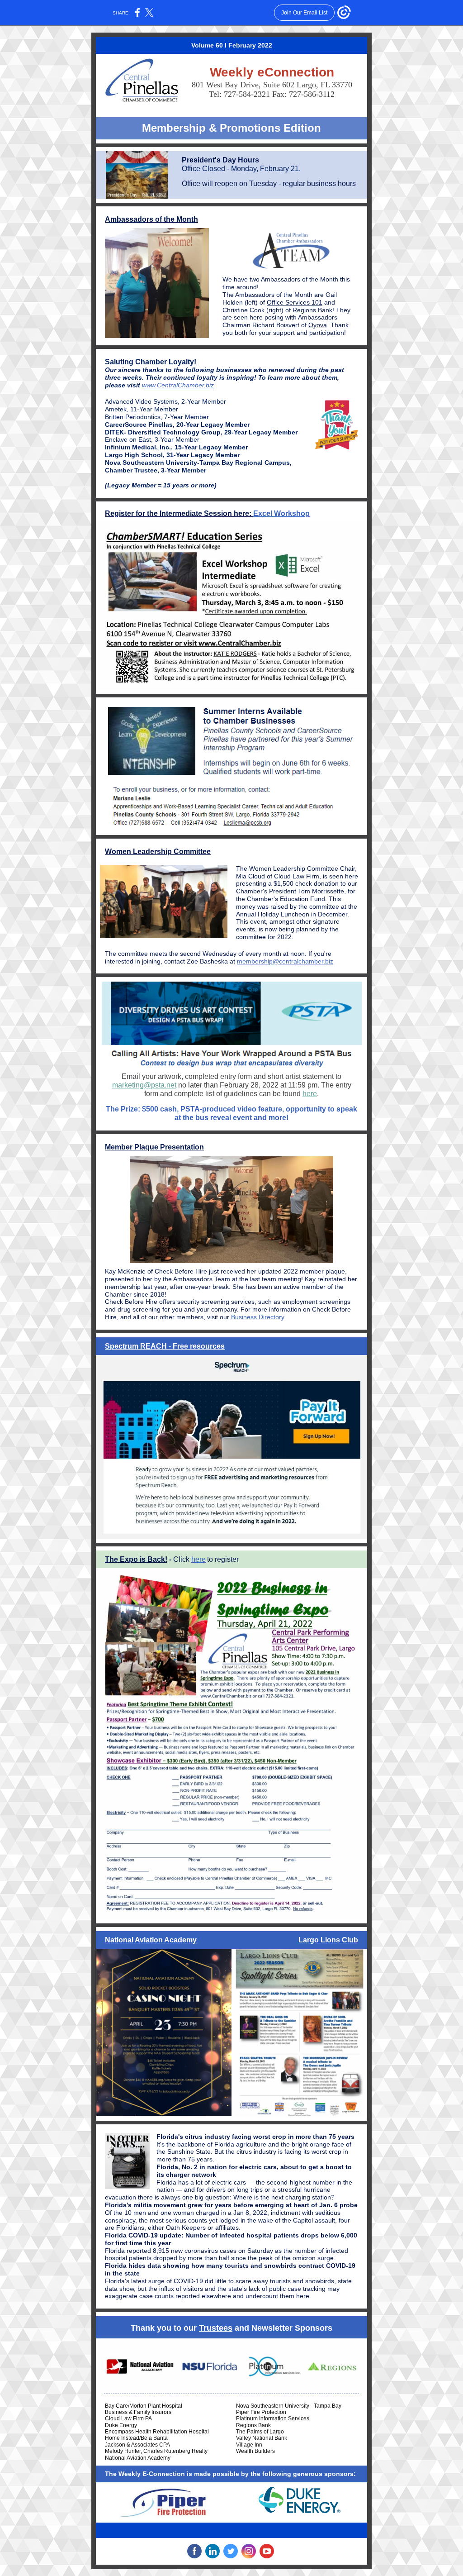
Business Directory (257, 1317)
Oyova (318, 325)
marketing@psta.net (144, 1085)
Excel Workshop (281, 513)
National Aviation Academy (151, 1940)
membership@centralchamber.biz (285, 961)
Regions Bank (312, 310)
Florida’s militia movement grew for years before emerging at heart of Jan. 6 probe (231, 2205)
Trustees (216, 2328)
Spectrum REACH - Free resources (165, 1346)
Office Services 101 (295, 302)
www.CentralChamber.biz (178, 385)
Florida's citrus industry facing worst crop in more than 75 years (255, 2137)
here (310, 1094)
